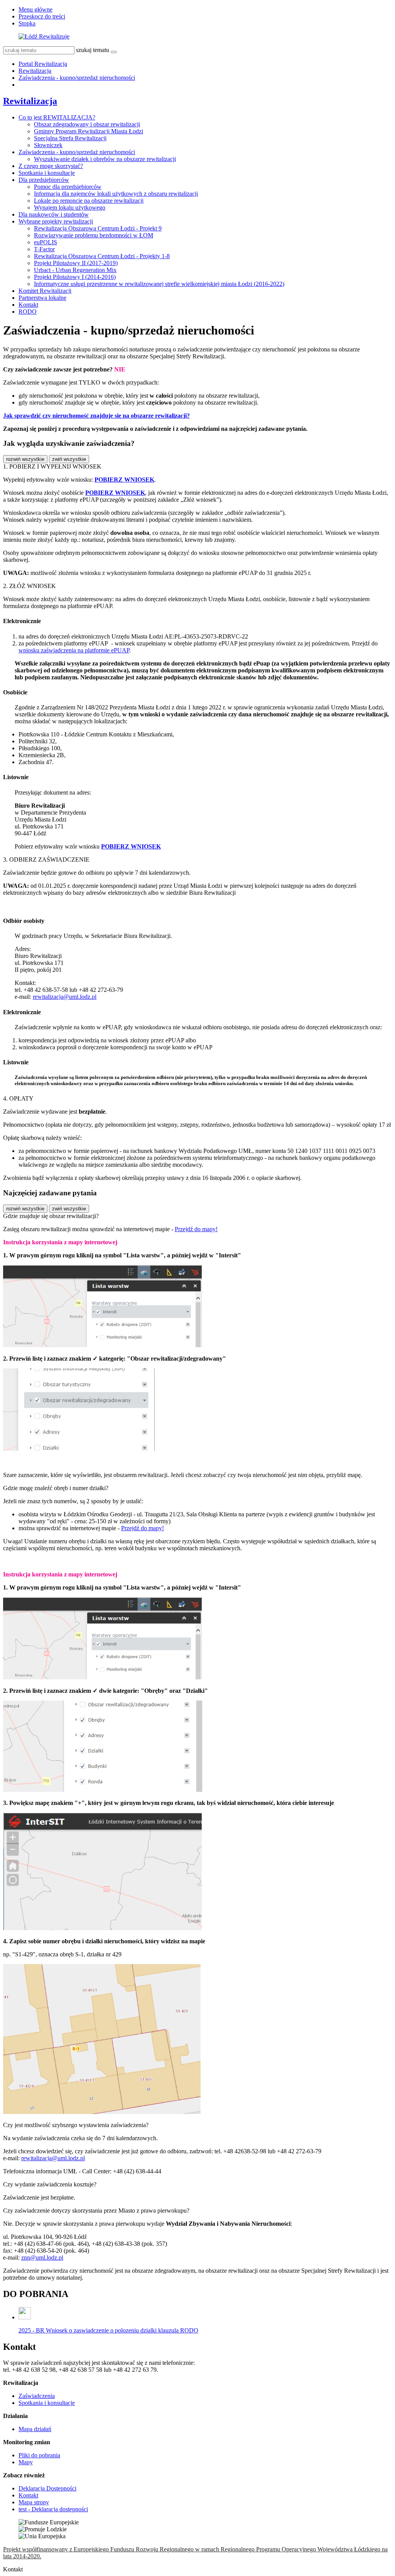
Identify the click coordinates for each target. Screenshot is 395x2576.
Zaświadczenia (37, 2396)
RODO (28, 312)
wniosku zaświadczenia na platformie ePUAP (74, 650)
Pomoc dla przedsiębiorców (68, 187)
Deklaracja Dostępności (47, 2488)
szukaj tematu (93, 50)
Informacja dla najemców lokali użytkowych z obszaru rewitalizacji (116, 194)
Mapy (26, 2462)
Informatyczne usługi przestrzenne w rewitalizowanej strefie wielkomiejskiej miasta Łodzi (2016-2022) (159, 284)
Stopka (27, 23)
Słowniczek (48, 145)
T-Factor (44, 249)
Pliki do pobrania (39, 2455)
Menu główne (35, 9)
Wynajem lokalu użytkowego (70, 208)
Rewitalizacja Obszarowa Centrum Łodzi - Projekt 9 (98, 228)
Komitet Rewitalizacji (45, 291)
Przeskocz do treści (42, 16)
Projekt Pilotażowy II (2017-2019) (76, 263)
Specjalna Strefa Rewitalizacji (70, 138)
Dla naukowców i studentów (54, 214)
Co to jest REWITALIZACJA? (57, 117)
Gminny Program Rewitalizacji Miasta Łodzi (89, 131)
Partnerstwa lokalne (42, 298)
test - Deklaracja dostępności (53, 2509)
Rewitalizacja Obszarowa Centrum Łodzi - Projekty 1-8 (102, 256)
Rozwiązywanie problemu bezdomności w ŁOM (94, 235)
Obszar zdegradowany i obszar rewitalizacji (87, 124)
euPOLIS (46, 242)
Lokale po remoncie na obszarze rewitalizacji (89, 201)
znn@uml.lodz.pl (42, 2258)
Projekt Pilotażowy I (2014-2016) (75, 277)
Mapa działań (35, 2429)
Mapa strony (34, 2502)
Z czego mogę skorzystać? (51, 166)
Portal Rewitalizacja (43, 64)
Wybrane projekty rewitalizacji (56, 221)
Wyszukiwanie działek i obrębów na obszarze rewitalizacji (105, 159)
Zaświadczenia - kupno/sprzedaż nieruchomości (77, 78)
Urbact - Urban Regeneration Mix (75, 270)
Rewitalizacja (35, 71)
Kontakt (28, 305)
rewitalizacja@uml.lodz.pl (65, 997)
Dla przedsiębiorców (44, 180)
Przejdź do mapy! (196, 1229)
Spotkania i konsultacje (47, 173)
